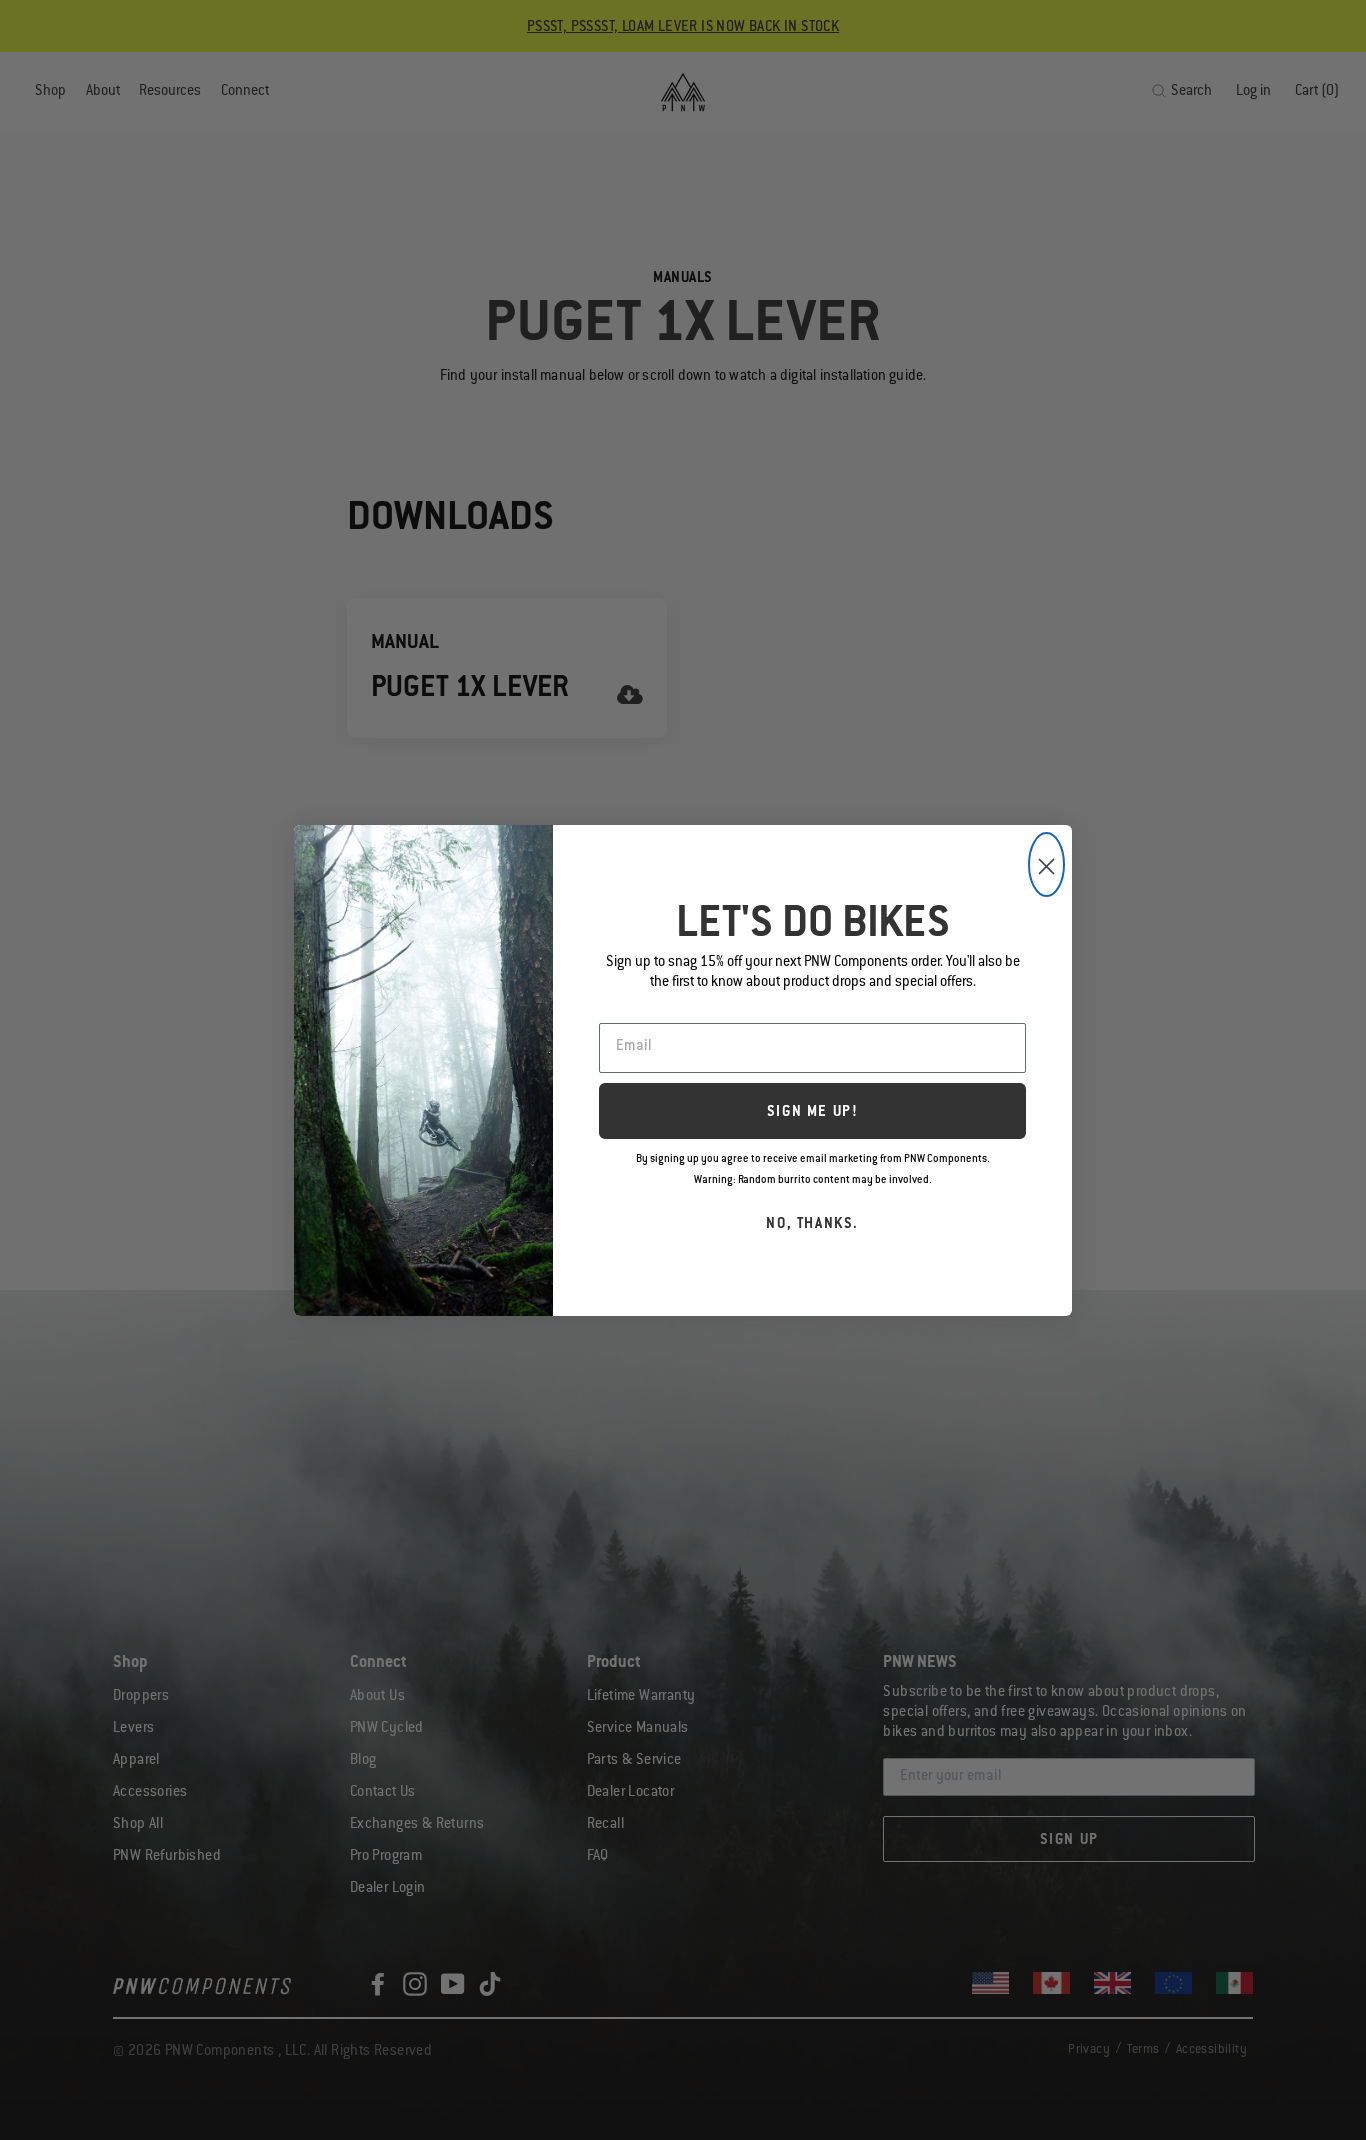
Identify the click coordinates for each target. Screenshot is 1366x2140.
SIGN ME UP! (813, 1113)
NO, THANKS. (812, 1225)
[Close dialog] (1046, 864)
